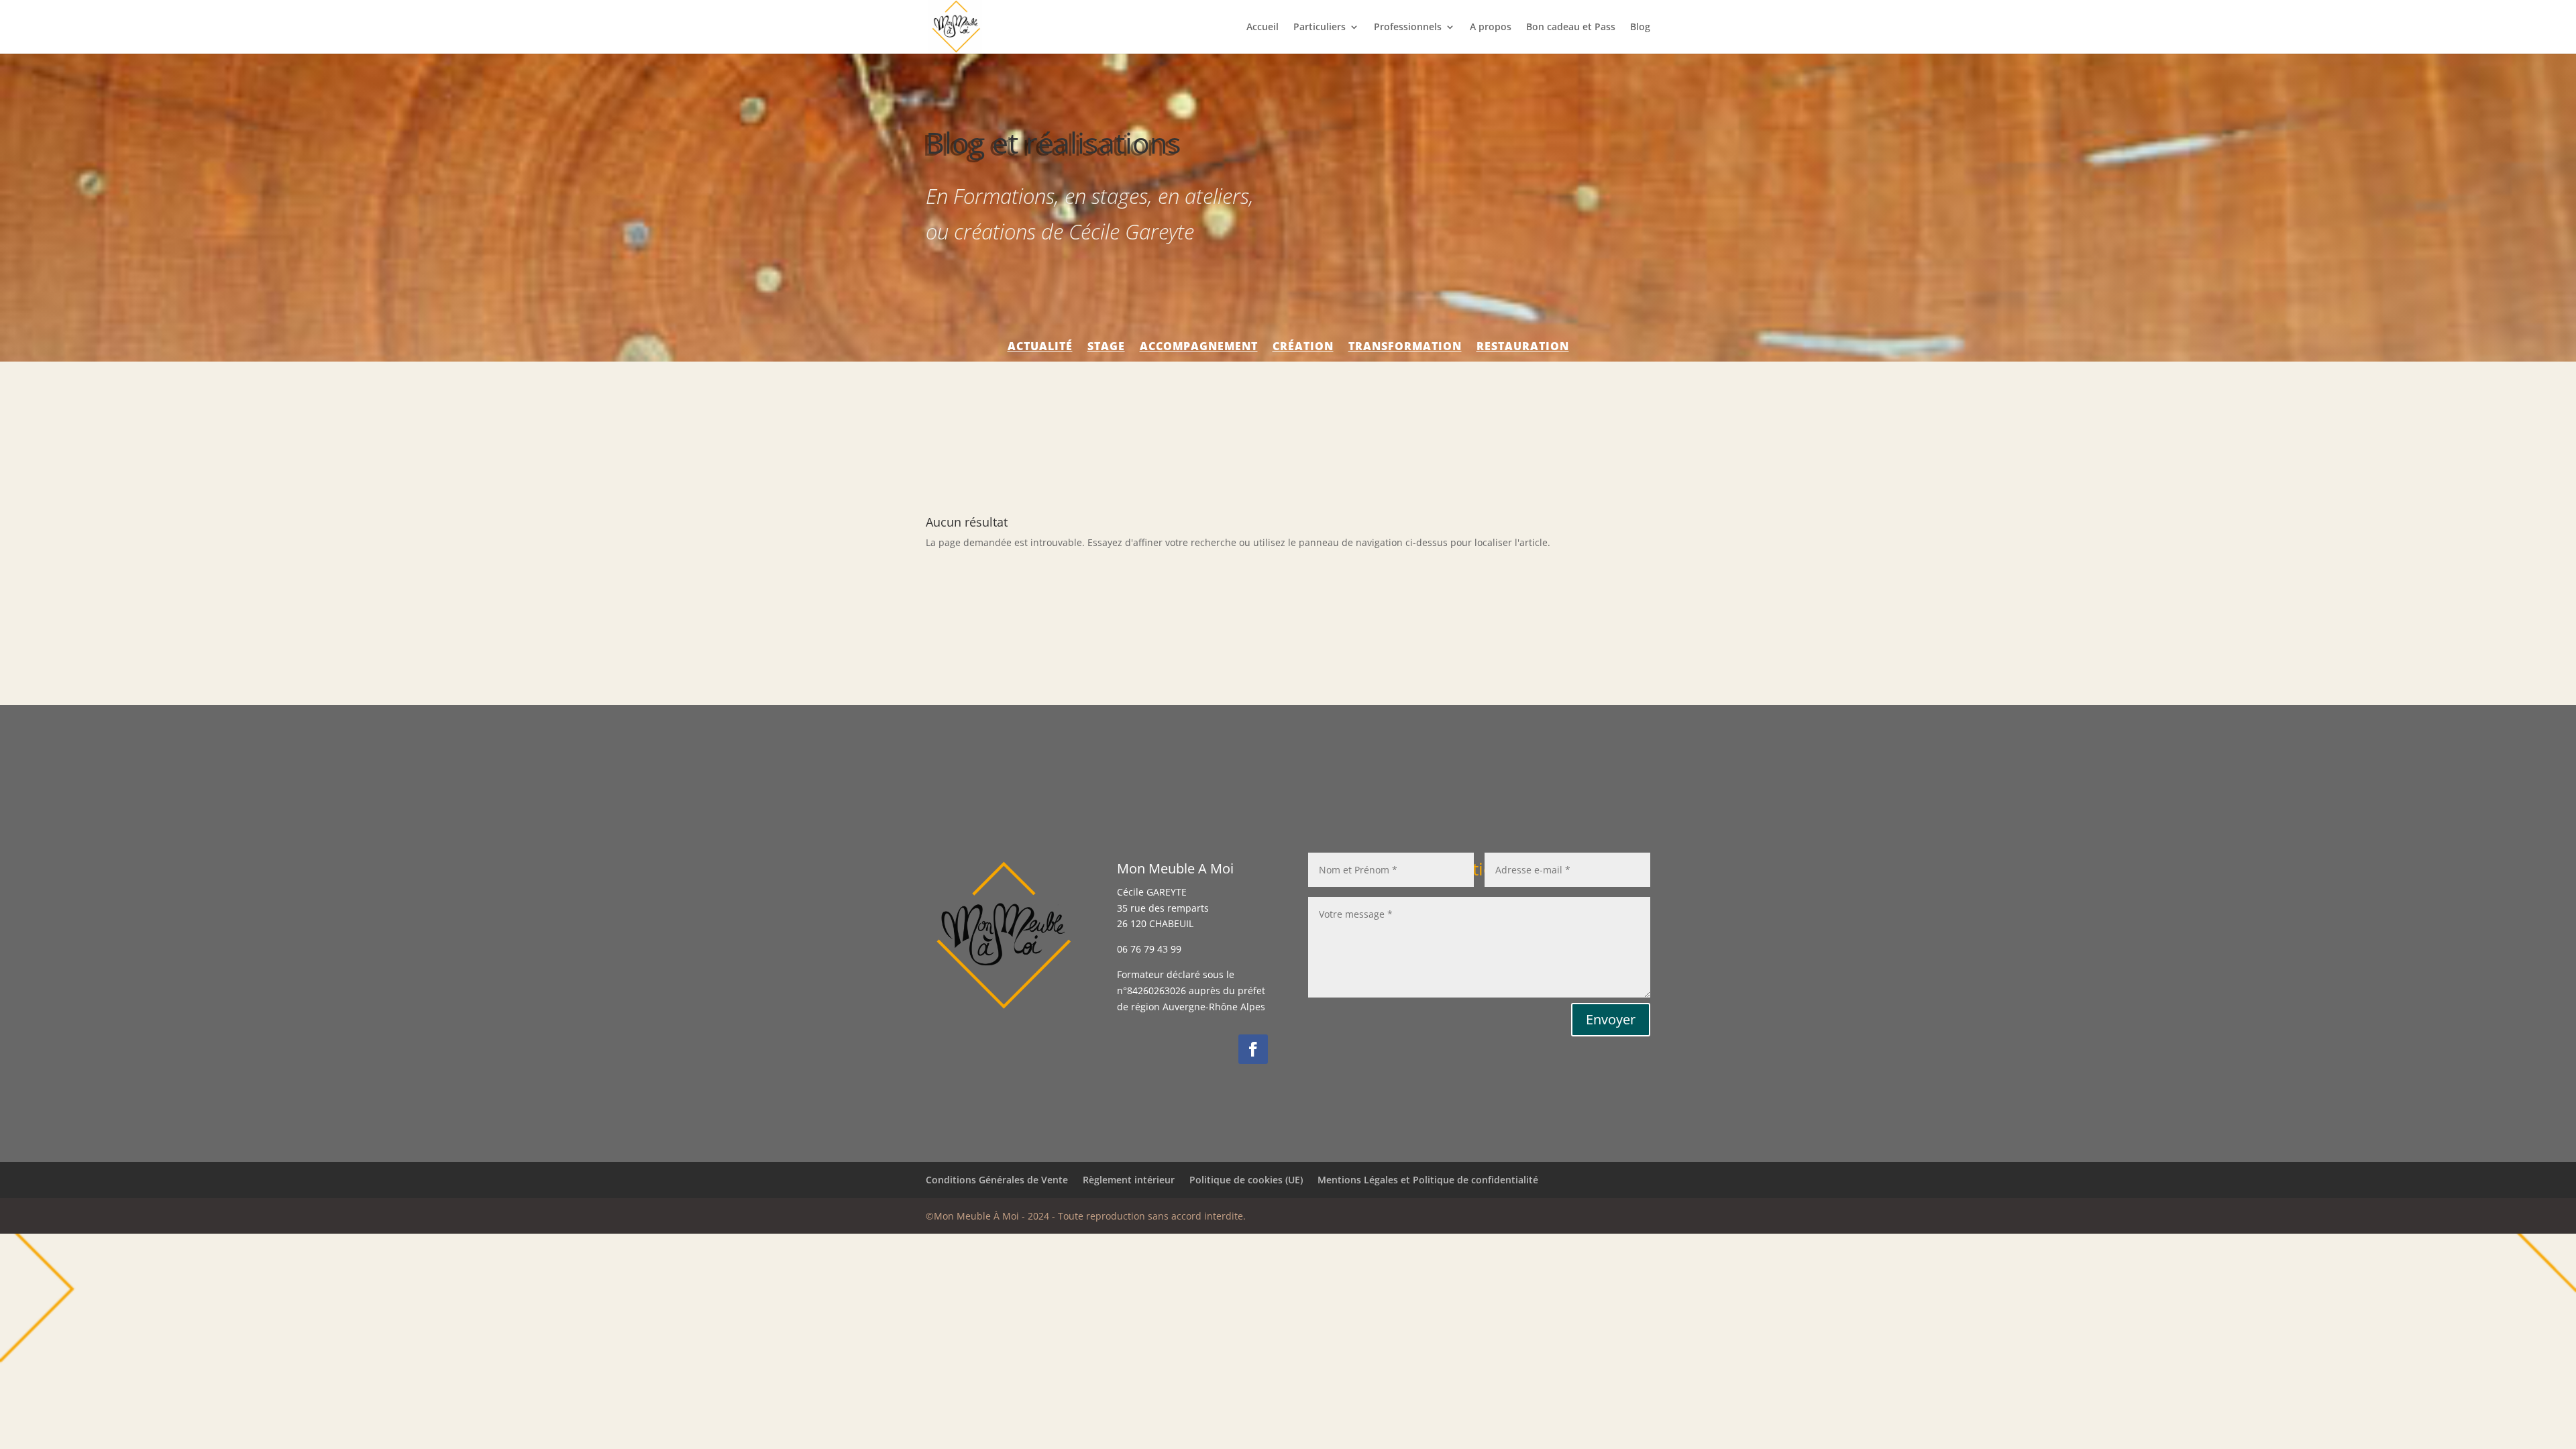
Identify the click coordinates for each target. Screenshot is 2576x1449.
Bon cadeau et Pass (1571, 28)
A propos (1491, 28)
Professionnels (1408, 28)
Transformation (1405, 347)
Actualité (1040, 347)
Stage (1106, 347)
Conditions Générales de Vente (997, 1180)
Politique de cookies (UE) (1246, 1180)
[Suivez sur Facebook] (1253, 1049)
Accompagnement (1199, 347)
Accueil (1263, 28)
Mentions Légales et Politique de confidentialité (1428, 1180)
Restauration (1523, 347)
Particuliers (1320, 28)
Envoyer (1611, 1019)
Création (1303, 347)
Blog (1640, 28)
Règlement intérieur (1129, 1180)
